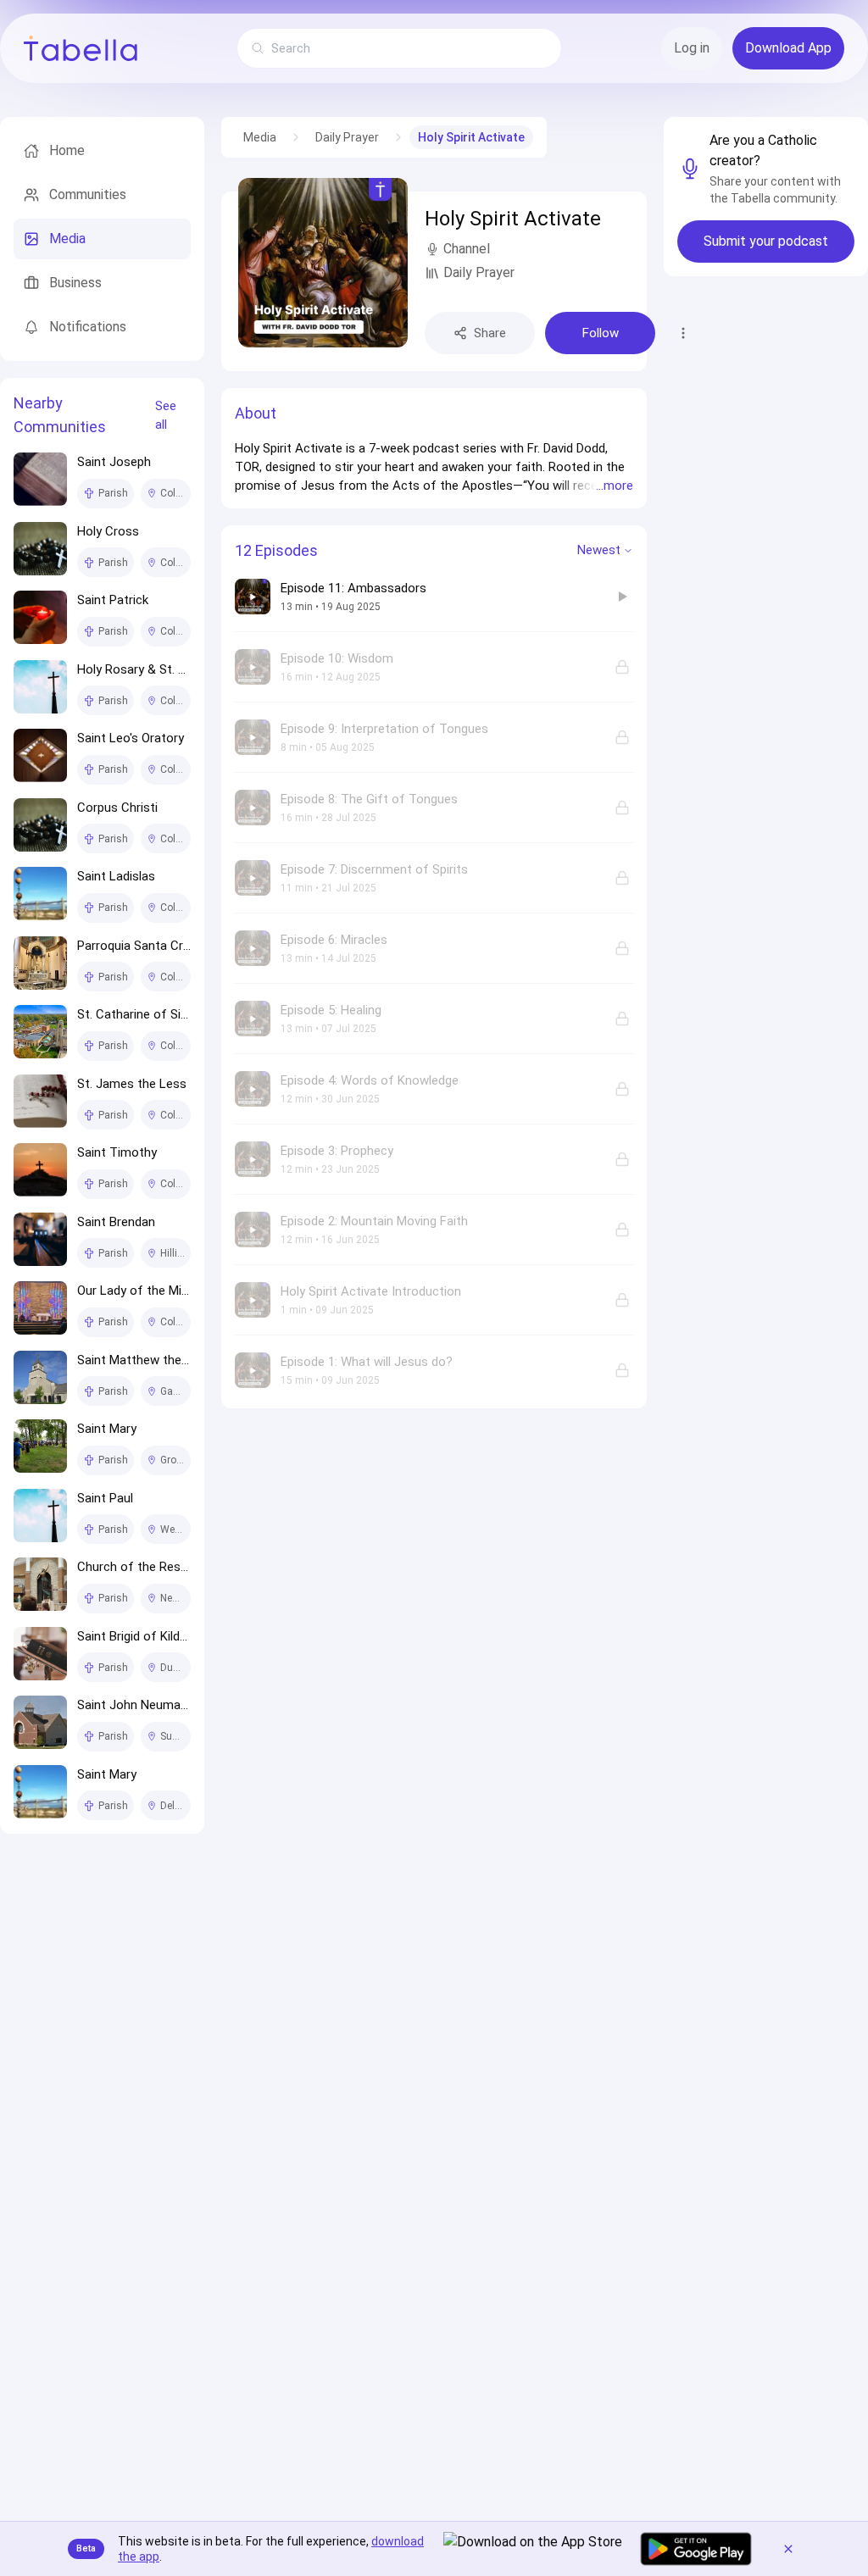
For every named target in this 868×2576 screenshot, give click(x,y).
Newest (599, 550)
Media (260, 137)
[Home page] (81, 48)
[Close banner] (788, 2549)
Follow (601, 333)
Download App (788, 48)
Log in (692, 48)
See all (166, 416)
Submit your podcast (766, 241)
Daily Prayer (347, 137)
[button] (434, 467)
